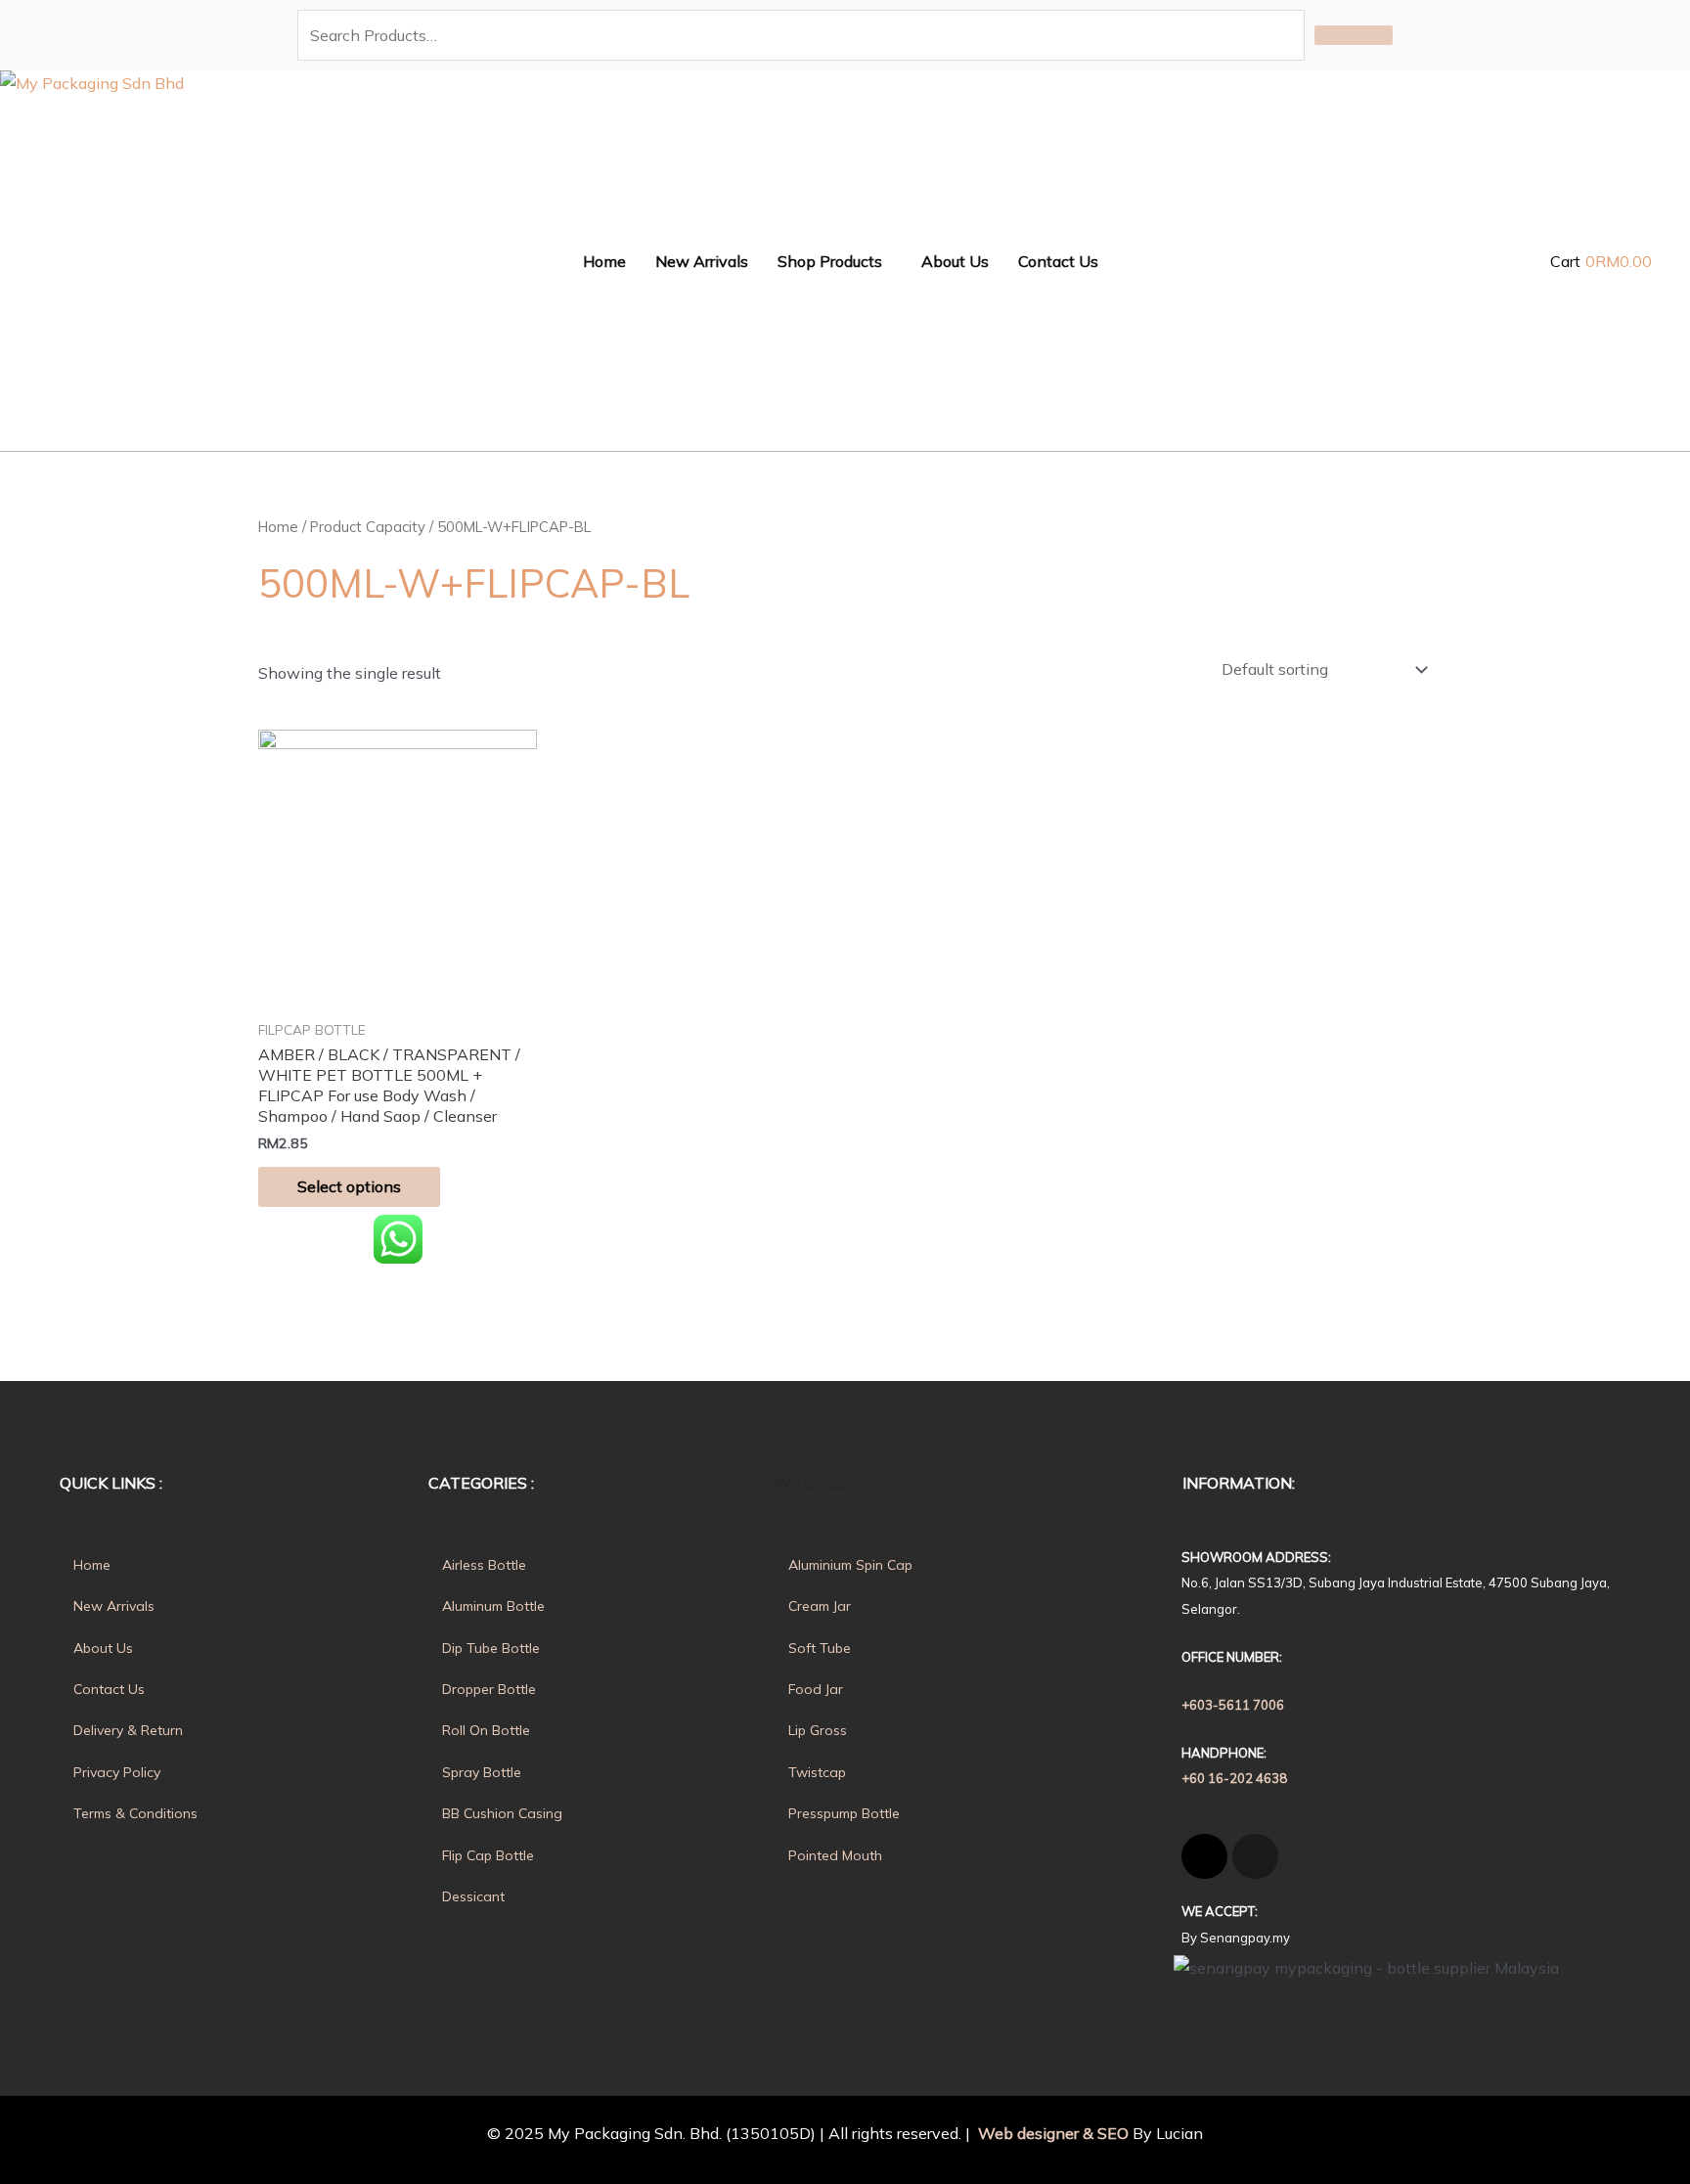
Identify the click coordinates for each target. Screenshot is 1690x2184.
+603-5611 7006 (1233, 1705)
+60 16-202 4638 (1234, 1778)
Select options (349, 1186)
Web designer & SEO (1051, 2133)
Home (278, 527)
